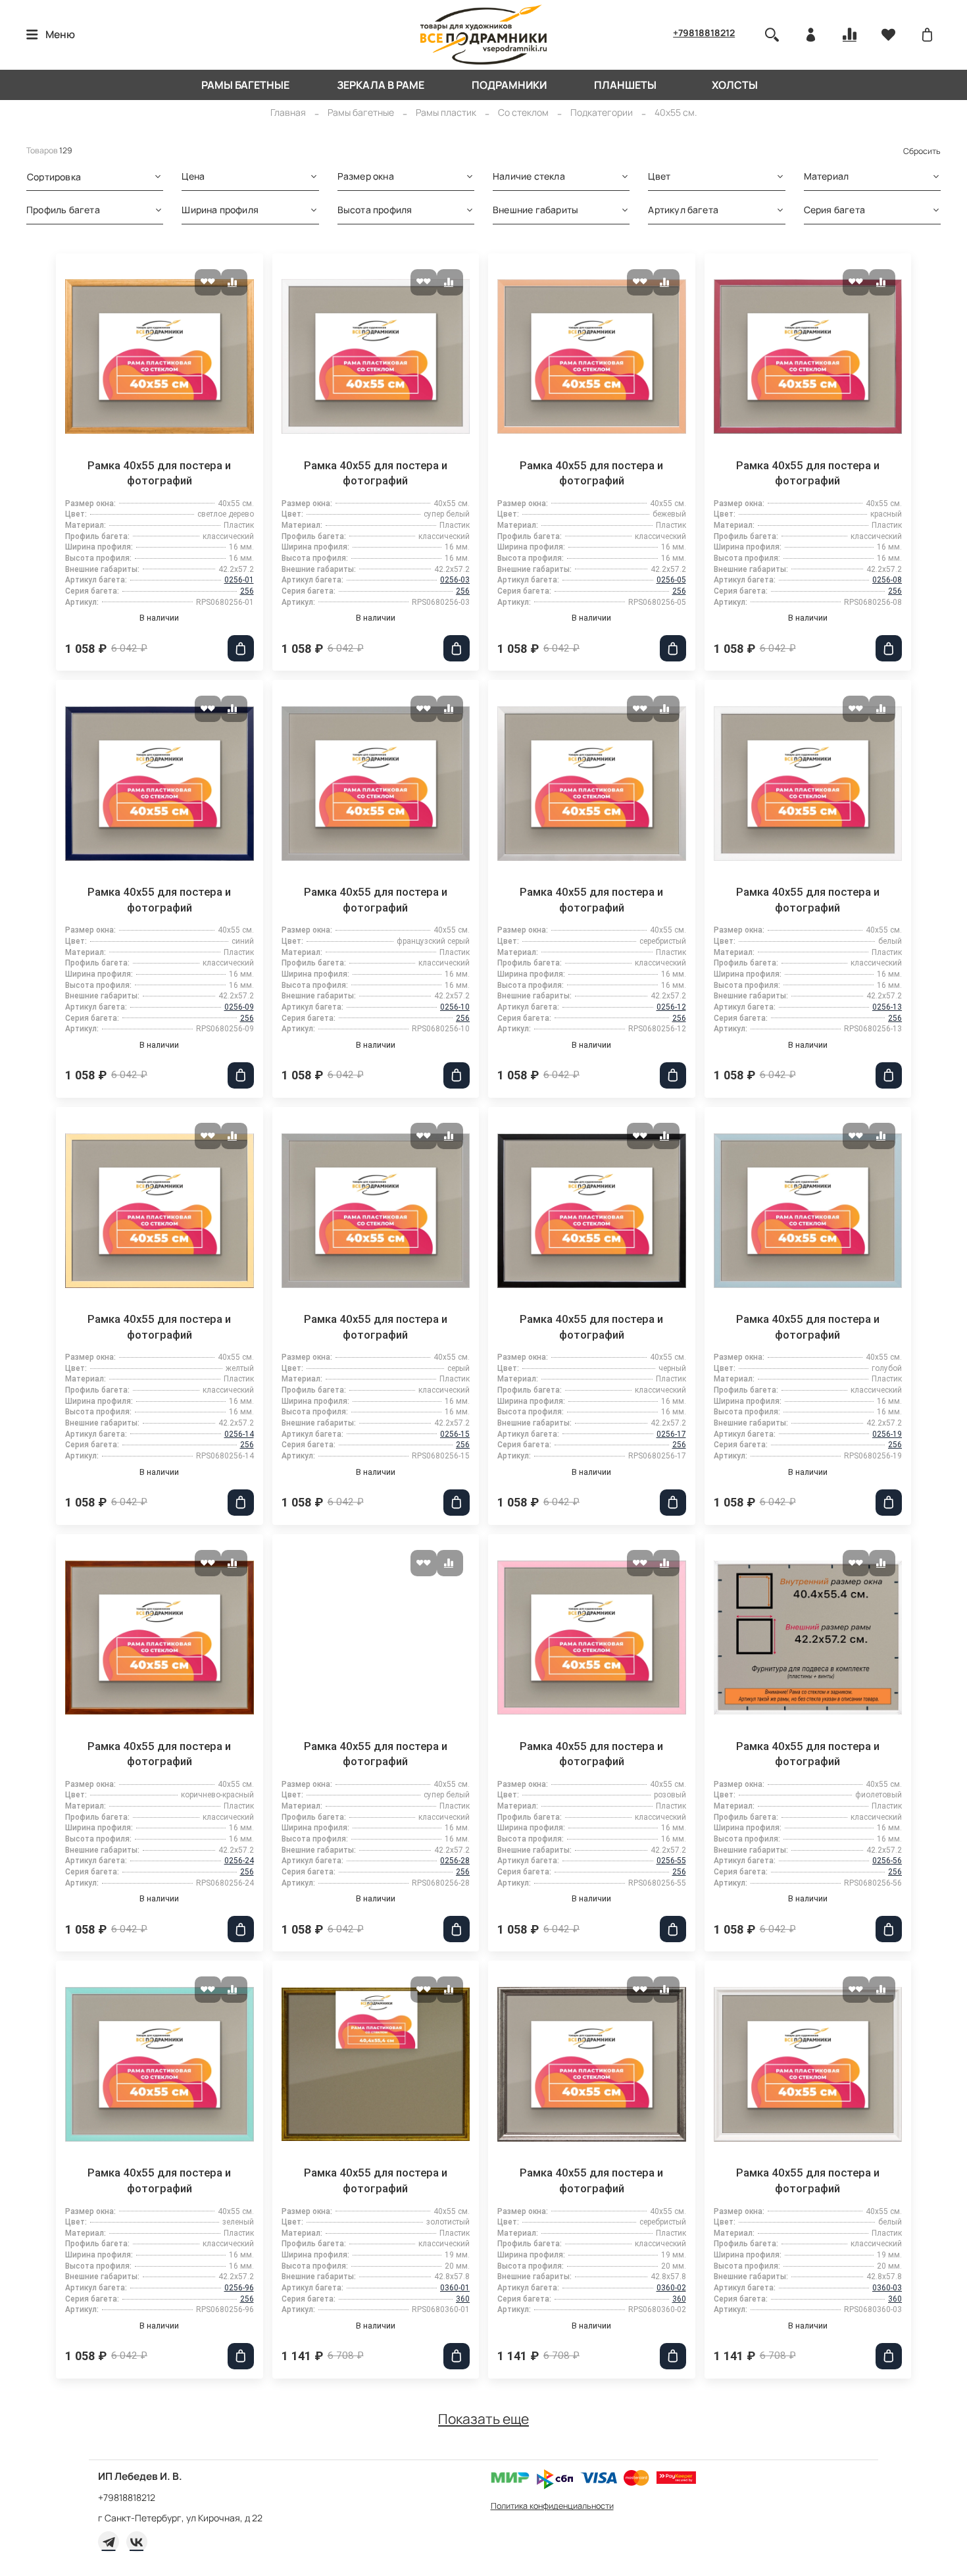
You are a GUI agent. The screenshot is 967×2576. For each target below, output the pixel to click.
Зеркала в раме (381, 85)
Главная (288, 112)
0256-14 (239, 1434)
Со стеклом (523, 112)
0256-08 (887, 580)
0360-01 (455, 2288)
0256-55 (671, 1861)
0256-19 (887, 1434)
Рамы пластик (446, 112)
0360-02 (671, 2288)
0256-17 (671, 1434)
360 (463, 2299)
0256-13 (887, 1007)
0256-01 (239, 580)
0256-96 (239, 2288)
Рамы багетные (245, 85)
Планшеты (625, 85)
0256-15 (455, 1434)
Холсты (735, 85)
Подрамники (509, 85)
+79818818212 (704, 33)
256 (247, 591)
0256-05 (671, 580)
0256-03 (455, 580)
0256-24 (239, 1861)
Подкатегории (602, 112)
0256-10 (455, 1007)
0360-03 (887, 2288)
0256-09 (239, 1007)
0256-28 (455, 1861)
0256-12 (671, 1007)
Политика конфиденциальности (552, 2506)
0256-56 (887, 1861)
